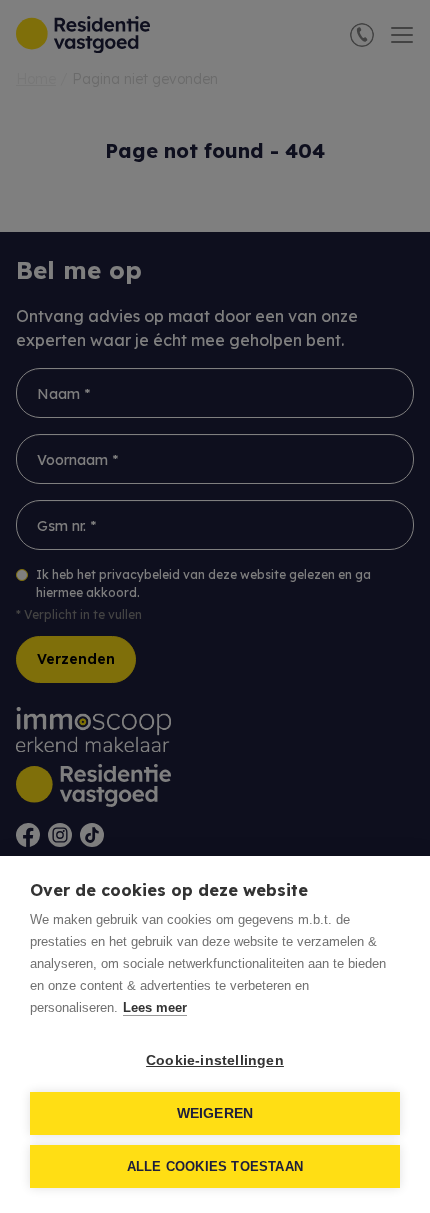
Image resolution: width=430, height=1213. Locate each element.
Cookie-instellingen (215, 1060)
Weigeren (215, 1113)
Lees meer (155, 1007)
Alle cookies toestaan (215, 1166)
